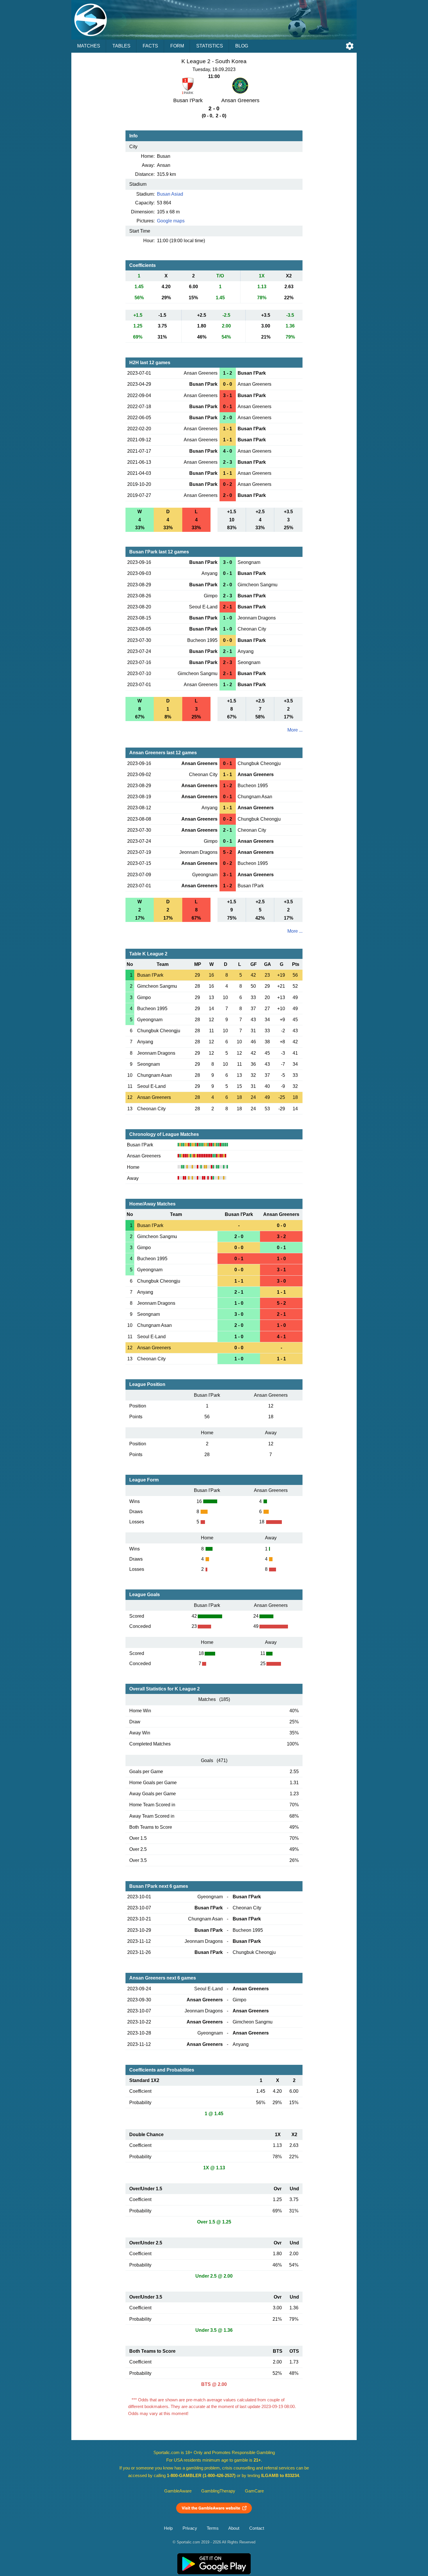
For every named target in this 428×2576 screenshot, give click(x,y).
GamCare (254, 2491)
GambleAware (178, 2491)
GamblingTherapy (218, 2491)
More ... (295, 730)
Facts (150, 46)
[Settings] (350, 46)
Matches (89, 46)
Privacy (190, 2528)
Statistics (210, 46)
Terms (213, 2528)
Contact (257, 2528)
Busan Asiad (170, 194)
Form (177, 46)
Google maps (171, 221)
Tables (121, 46)
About (234, 2528)
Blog (242, 46)
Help (168, 2528)
